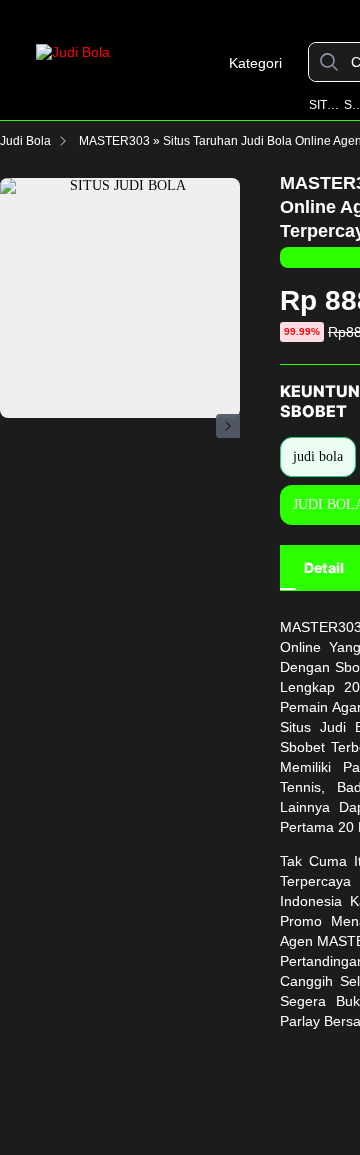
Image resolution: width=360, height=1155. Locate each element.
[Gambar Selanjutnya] (228, 426)
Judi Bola (25, 141)
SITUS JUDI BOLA (325, 105)
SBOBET (351, 105)
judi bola (318, 456)
